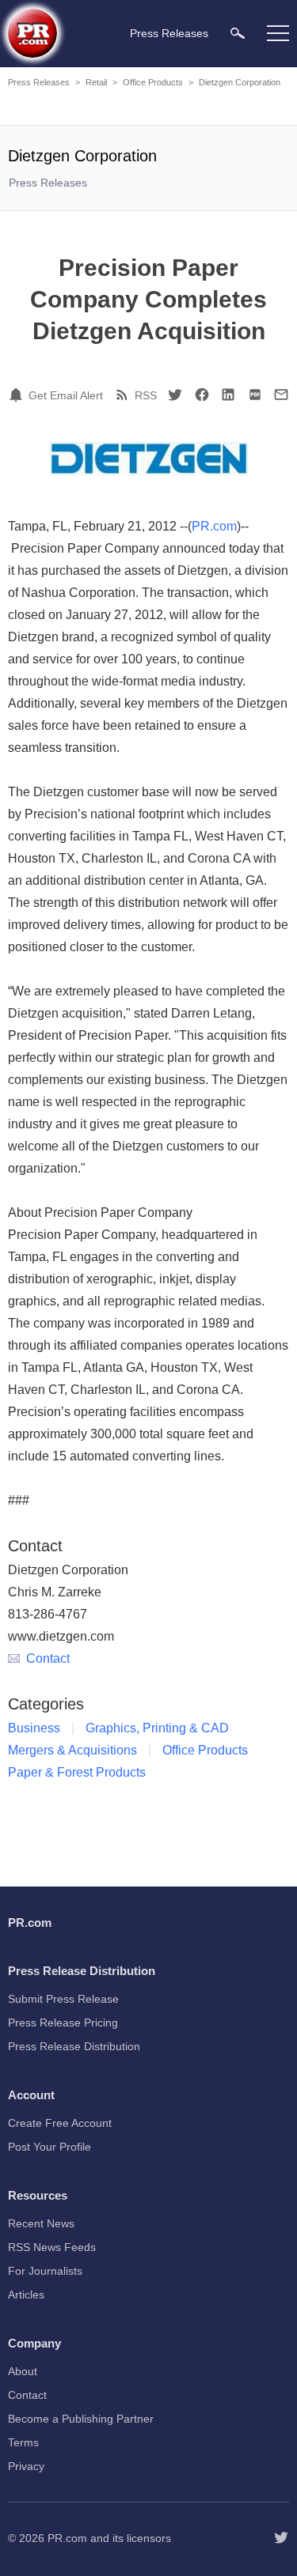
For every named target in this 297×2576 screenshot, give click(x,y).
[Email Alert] (18, 395)
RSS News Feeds (52, 2247)
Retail (96, 82)
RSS (146, 395)
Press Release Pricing (63, 2023)
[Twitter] (175, 395)
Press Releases (39, 82)
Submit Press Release (63, 1999)
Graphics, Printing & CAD (157, 1728)
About (23, 2371)
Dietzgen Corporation (240, 82)
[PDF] (255, 395)
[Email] (281, 395)
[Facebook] (202, 395)
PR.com (214, 526)
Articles (26, 2295)
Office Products (153, 82)
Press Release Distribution (74, 2046)
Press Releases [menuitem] (169, 33)
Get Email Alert (66, 395)
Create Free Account (60, 2123)
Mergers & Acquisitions (72, 1750)
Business (34, 1728)
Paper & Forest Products (77, 1772)
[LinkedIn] (228, 395)
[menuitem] (238, 33)
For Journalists (45, 2271)
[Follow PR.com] (281, 2538)
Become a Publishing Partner (81, 2419)
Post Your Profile (49, 2147)
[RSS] (124, 395)
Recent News (41, 2223)
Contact (48, 1658)
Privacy (26, 2466)
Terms (23, 2442)
